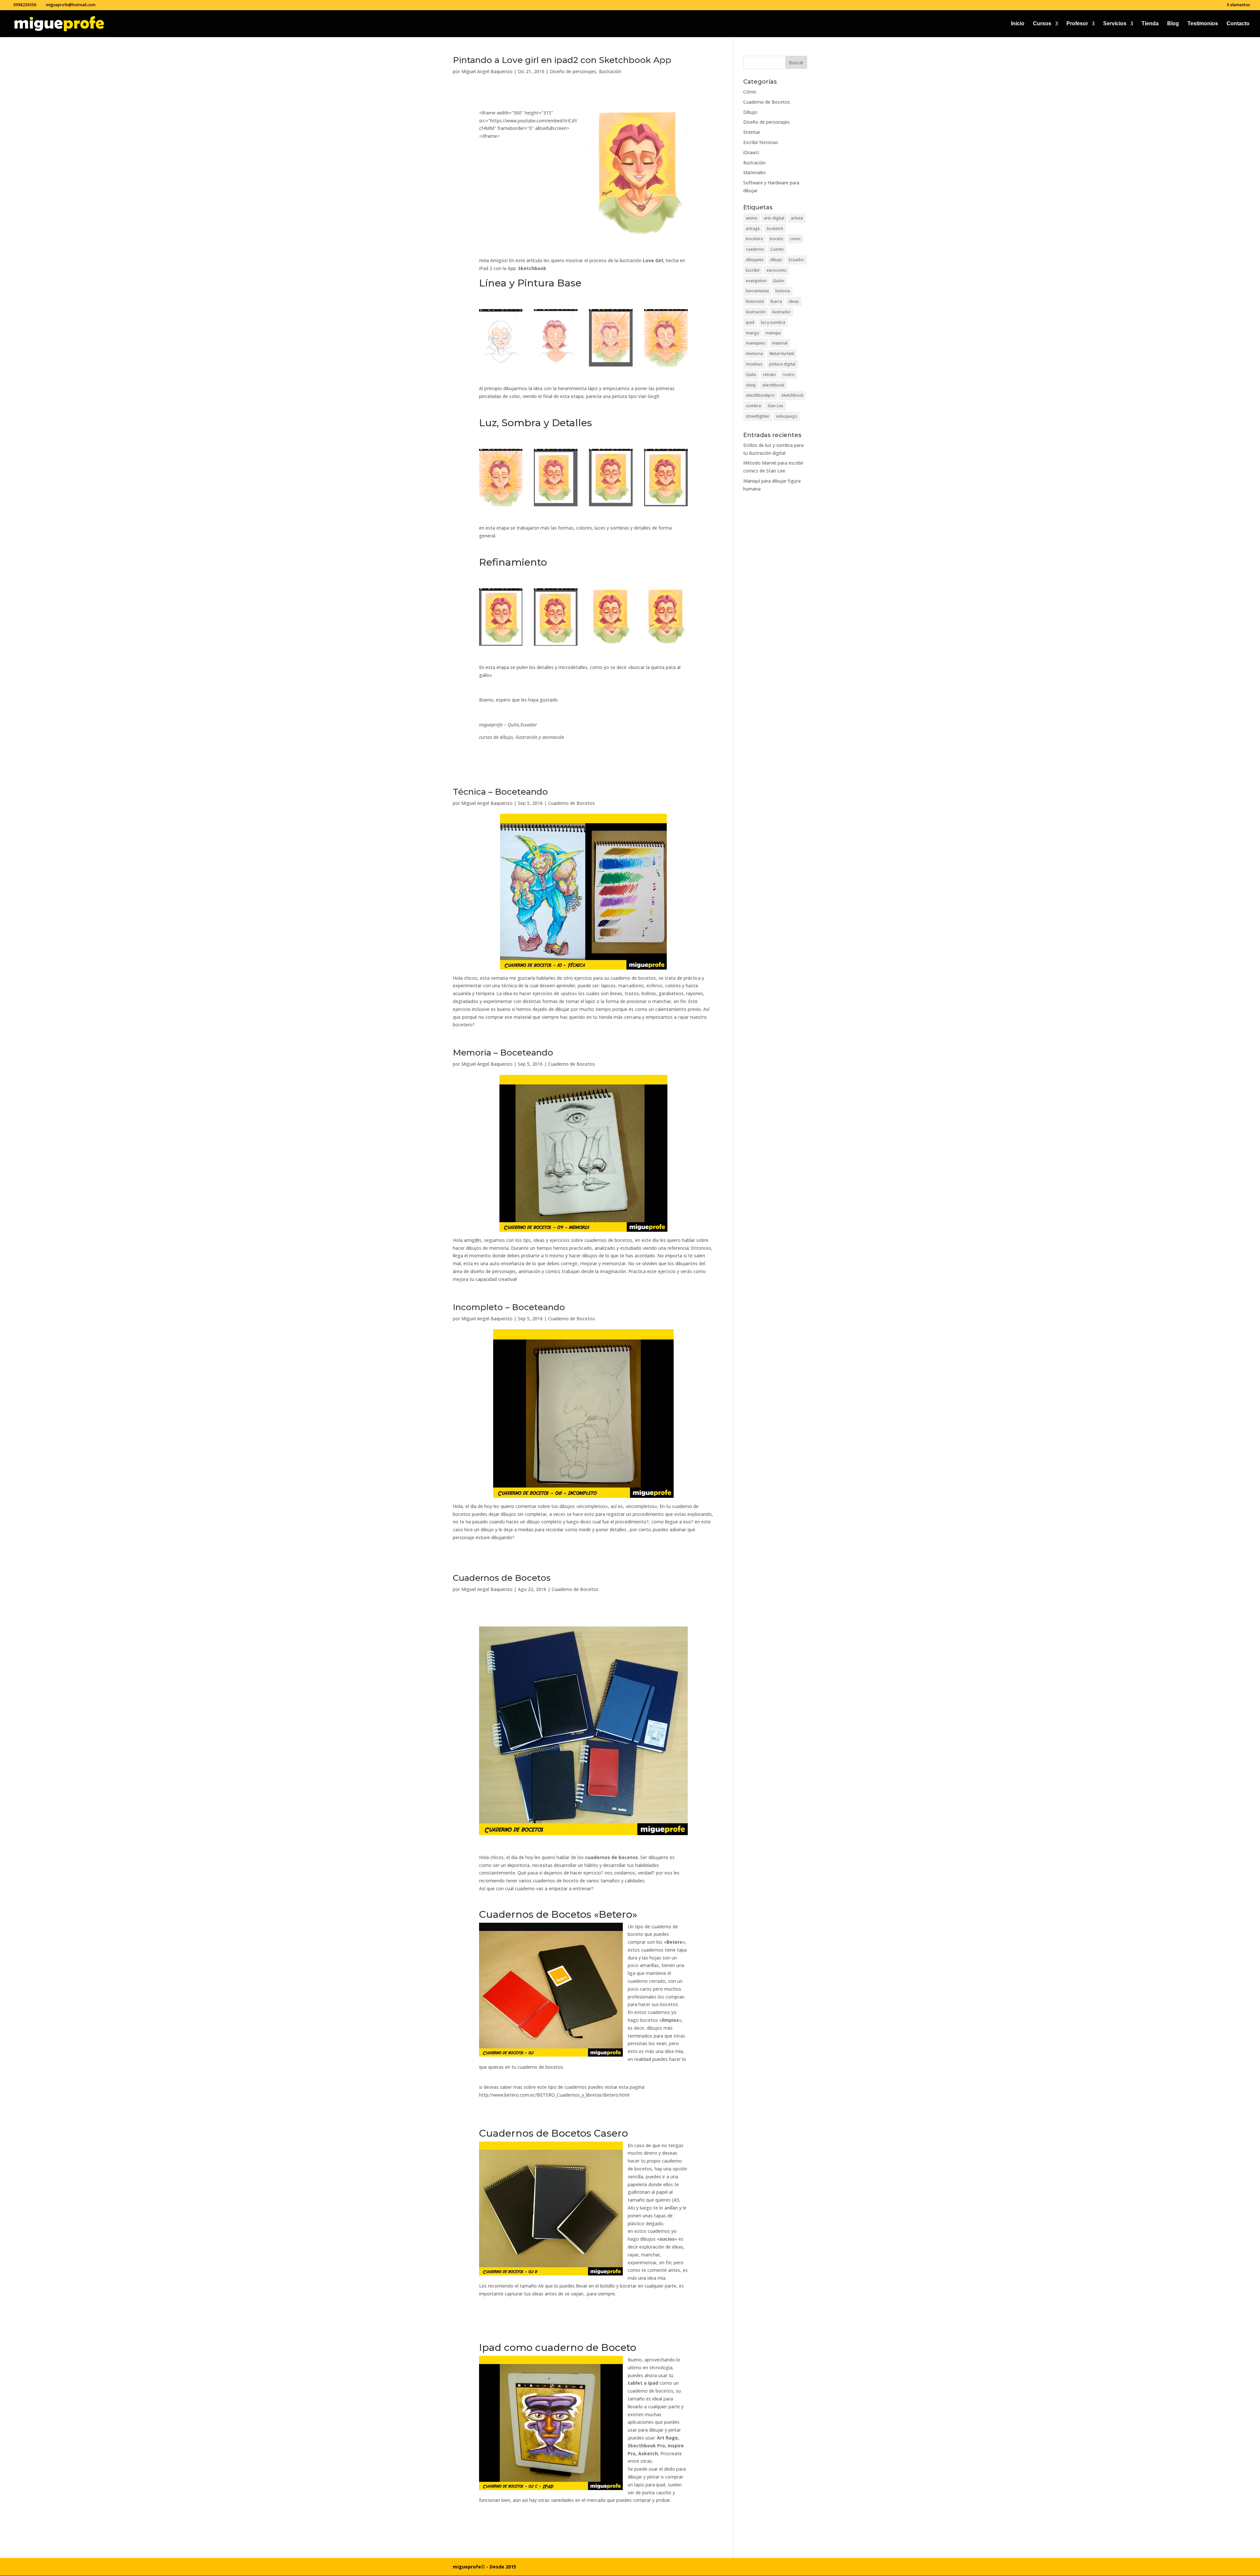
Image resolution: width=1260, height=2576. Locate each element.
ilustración (756, 312)
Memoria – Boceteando (503, 1053)
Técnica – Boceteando (500, 792)
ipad (750, 322)
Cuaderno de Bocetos (571, 803)
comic (795, 239)
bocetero (755, 239)
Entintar (752, 132)
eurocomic (777, 270)
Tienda (1150, 24)
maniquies (756, 343)
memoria (754, 354)
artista (797, 218)
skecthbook (773, 385)
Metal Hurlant (782, 354)
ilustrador (781, 312)
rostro (789, 375)
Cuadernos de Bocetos (502, 1578)
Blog (1173, 24)
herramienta (757, 291)
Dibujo (750, 112)
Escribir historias (761, 142)
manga (752, 333)
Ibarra (776, 301)
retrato (769, 375)
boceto (777, 239)
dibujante (755, 260)
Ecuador (797, 260)
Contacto (1238, 24)
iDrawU (751, 152)
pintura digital (782, 364)
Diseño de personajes (573, 71)
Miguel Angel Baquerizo (487, 71)
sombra (753, 406)
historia (783, 291)
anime (752, 218)
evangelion (756, 281)
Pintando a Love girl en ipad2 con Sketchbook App (562, 60)
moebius (754, 364)
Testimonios (1203, 24)
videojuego (787, 416)
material (780, 343)
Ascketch (775, 229)
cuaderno (755, 249)
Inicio (1018, 24)
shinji (751, 385)
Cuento (777, 249)
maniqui (773, 333)
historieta (755, 301)
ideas (794, 301)
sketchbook (792, 395)
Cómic (750, 92)
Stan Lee (775, 406)
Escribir (753, 270)
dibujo (776, 260)
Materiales (755, 172)
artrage (753, 229)
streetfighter (758, 416)
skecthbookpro (760, 395)
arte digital (774, 218)
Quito (751, 375)
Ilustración (610, 71)
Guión (779, 281)
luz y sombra (773, 322)
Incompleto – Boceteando (509, 1307)
